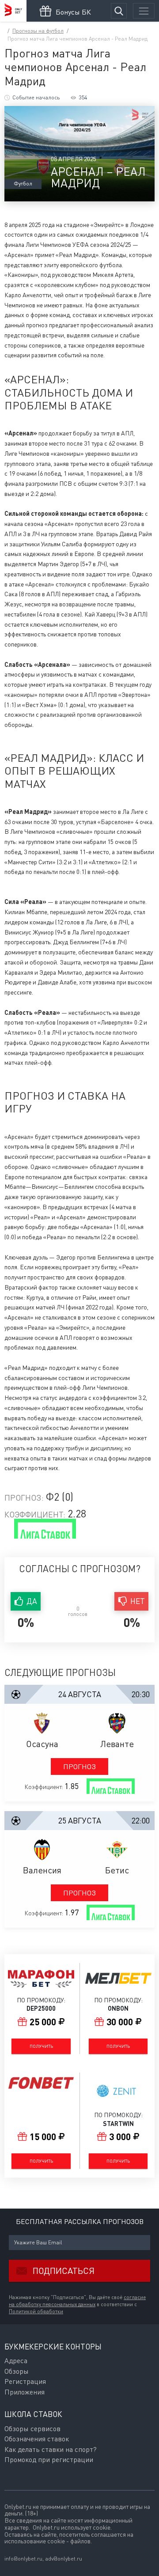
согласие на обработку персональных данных (77, 2301)
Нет (138, 1601)
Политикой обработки (36, 2311)
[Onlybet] (13, 11)
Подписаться (64, 2271)
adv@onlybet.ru (64, 2559)
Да (32, 1601)
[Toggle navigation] (144, 11)
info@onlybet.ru (23, 2559)
